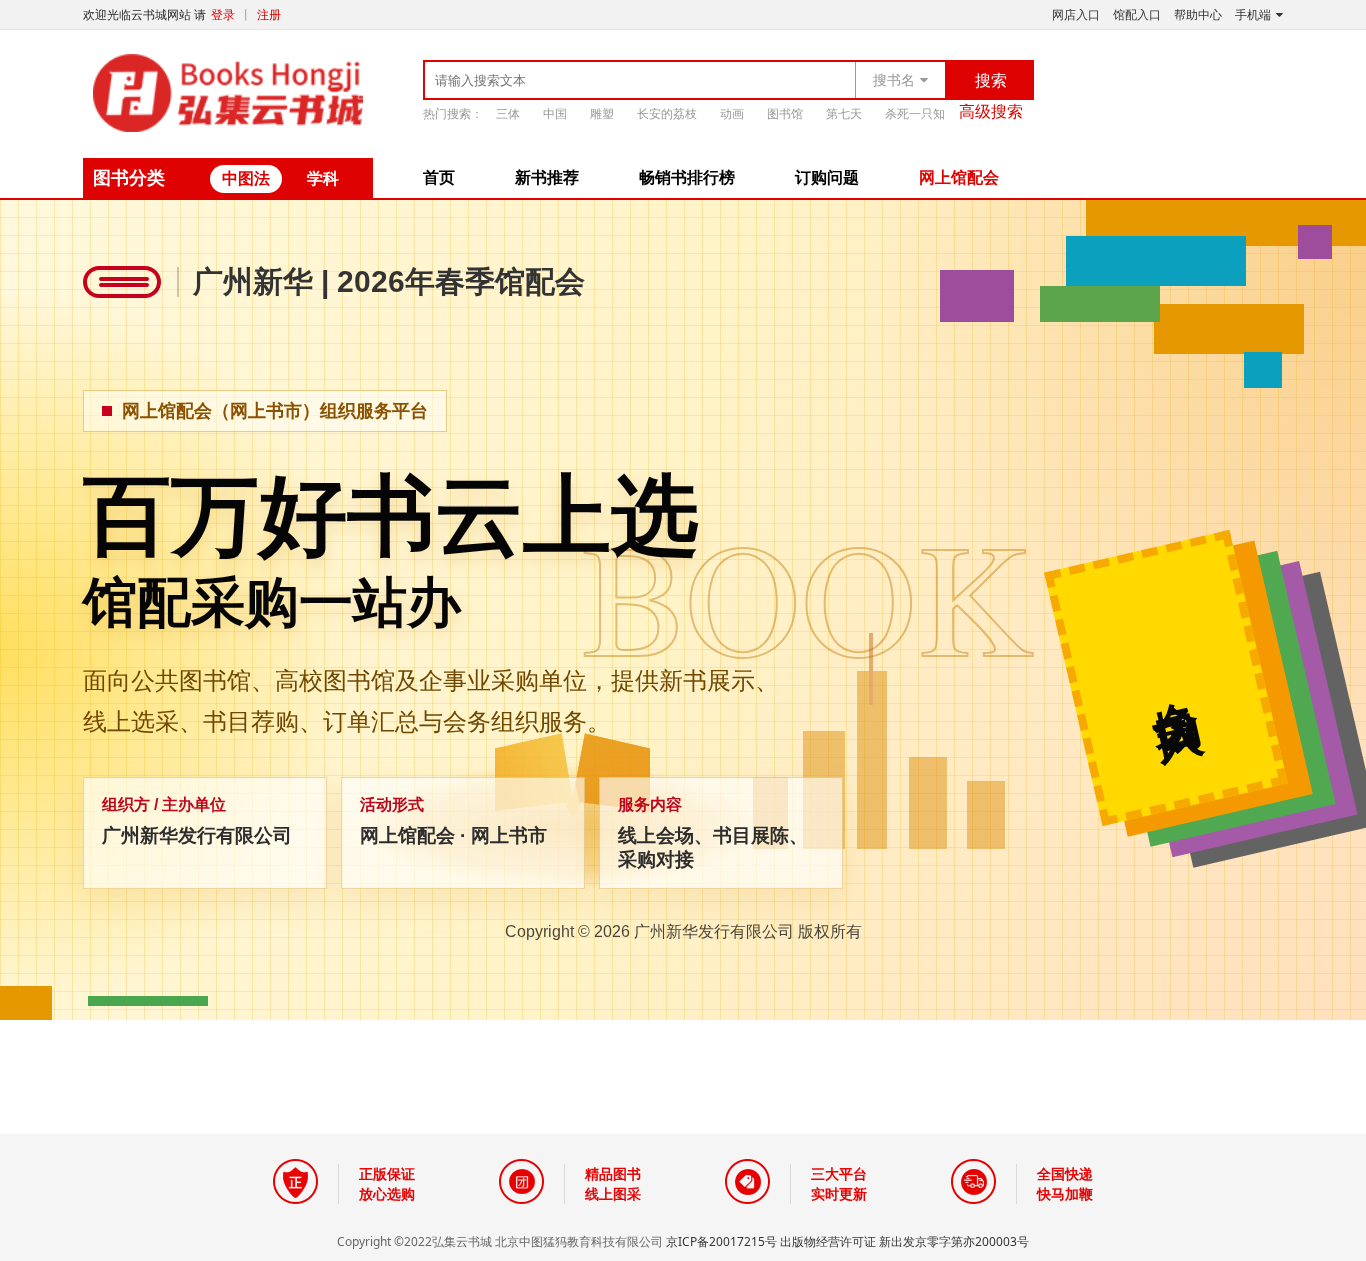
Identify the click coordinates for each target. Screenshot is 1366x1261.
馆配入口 (1137, 15)
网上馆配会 (959, 177)
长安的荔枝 (667, 113)
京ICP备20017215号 (721, 1241)
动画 (732, 113)
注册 (269, 15)
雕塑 (602, 113)
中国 (555, 113)
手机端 (1253, 15)
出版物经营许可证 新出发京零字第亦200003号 (904, 1241)
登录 (223, 15)
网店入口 (1076, 15)
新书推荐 (547, 177)
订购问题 (827, 177)
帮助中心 (1198, 15)
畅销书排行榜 (687, 177)
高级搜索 (991, 111)
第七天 (844, 113)
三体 (508, 113)
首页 (439, 177)
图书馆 (785, 113)
